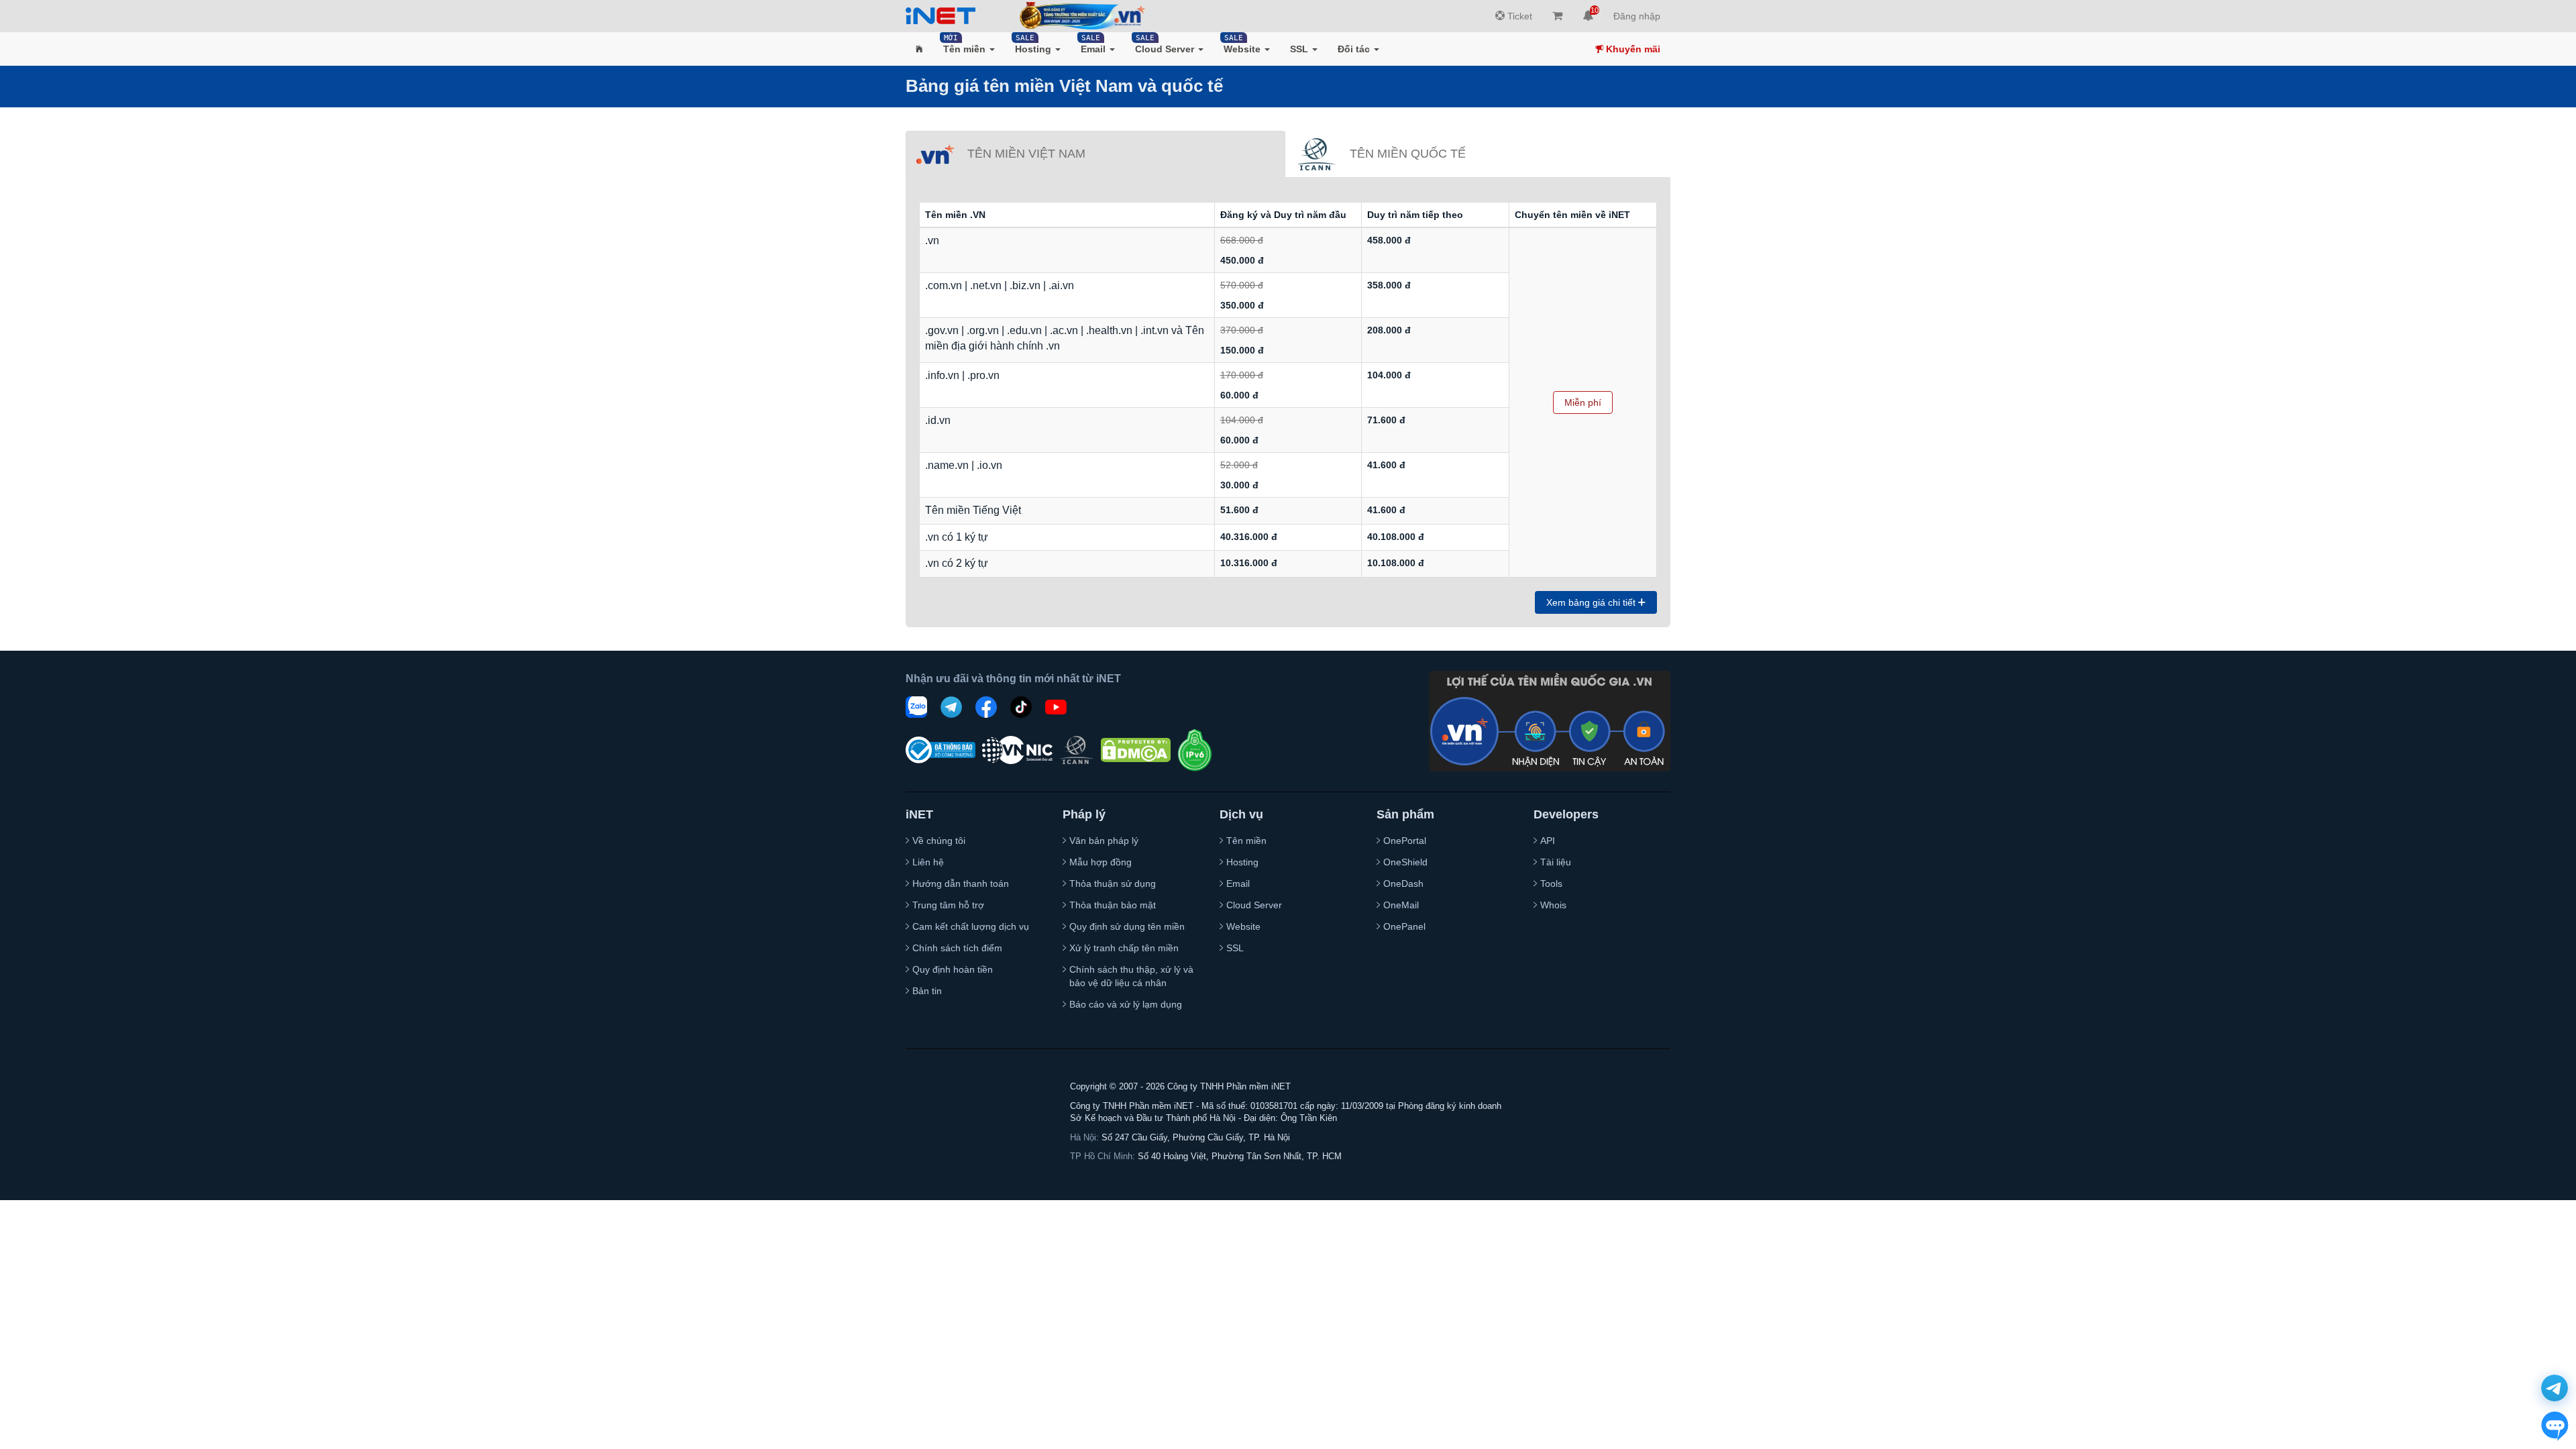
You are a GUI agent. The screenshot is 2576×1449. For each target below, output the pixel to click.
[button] (919, 49)
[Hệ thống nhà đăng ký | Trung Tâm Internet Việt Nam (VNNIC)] (1017, 750)
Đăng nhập (1637, 16)
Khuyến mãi (1632, 49)
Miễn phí (1583, 402)
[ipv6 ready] (1195, 750)
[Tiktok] (1021, 707)
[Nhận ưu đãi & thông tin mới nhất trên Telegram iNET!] (2555, 1388)
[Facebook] (986, 707)
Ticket (1518, 16)
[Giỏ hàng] (1557, 16)
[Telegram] (951, 707)
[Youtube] (1056, 707)
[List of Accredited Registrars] (1077, 750)
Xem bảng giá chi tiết (1592, 602)
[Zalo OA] (916, 707)
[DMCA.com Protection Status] (1136, 750)
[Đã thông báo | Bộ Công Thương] (941, 750)
